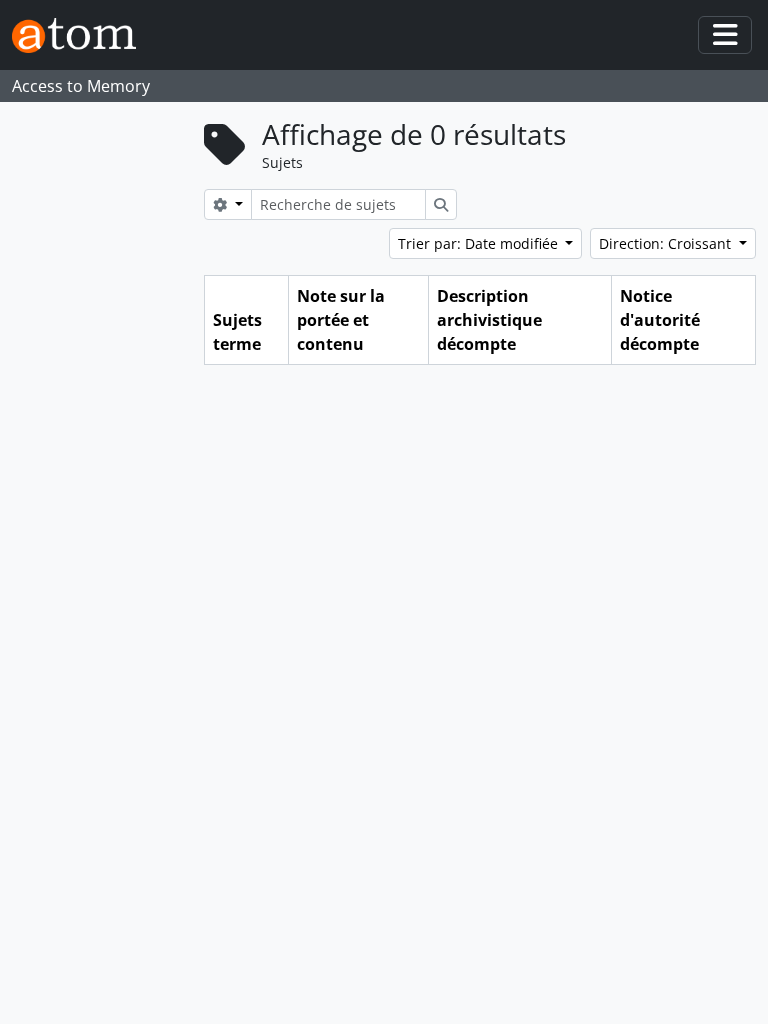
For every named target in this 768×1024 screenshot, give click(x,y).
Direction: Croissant (667, 243)
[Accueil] (82, 35)
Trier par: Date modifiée (480, 243)
